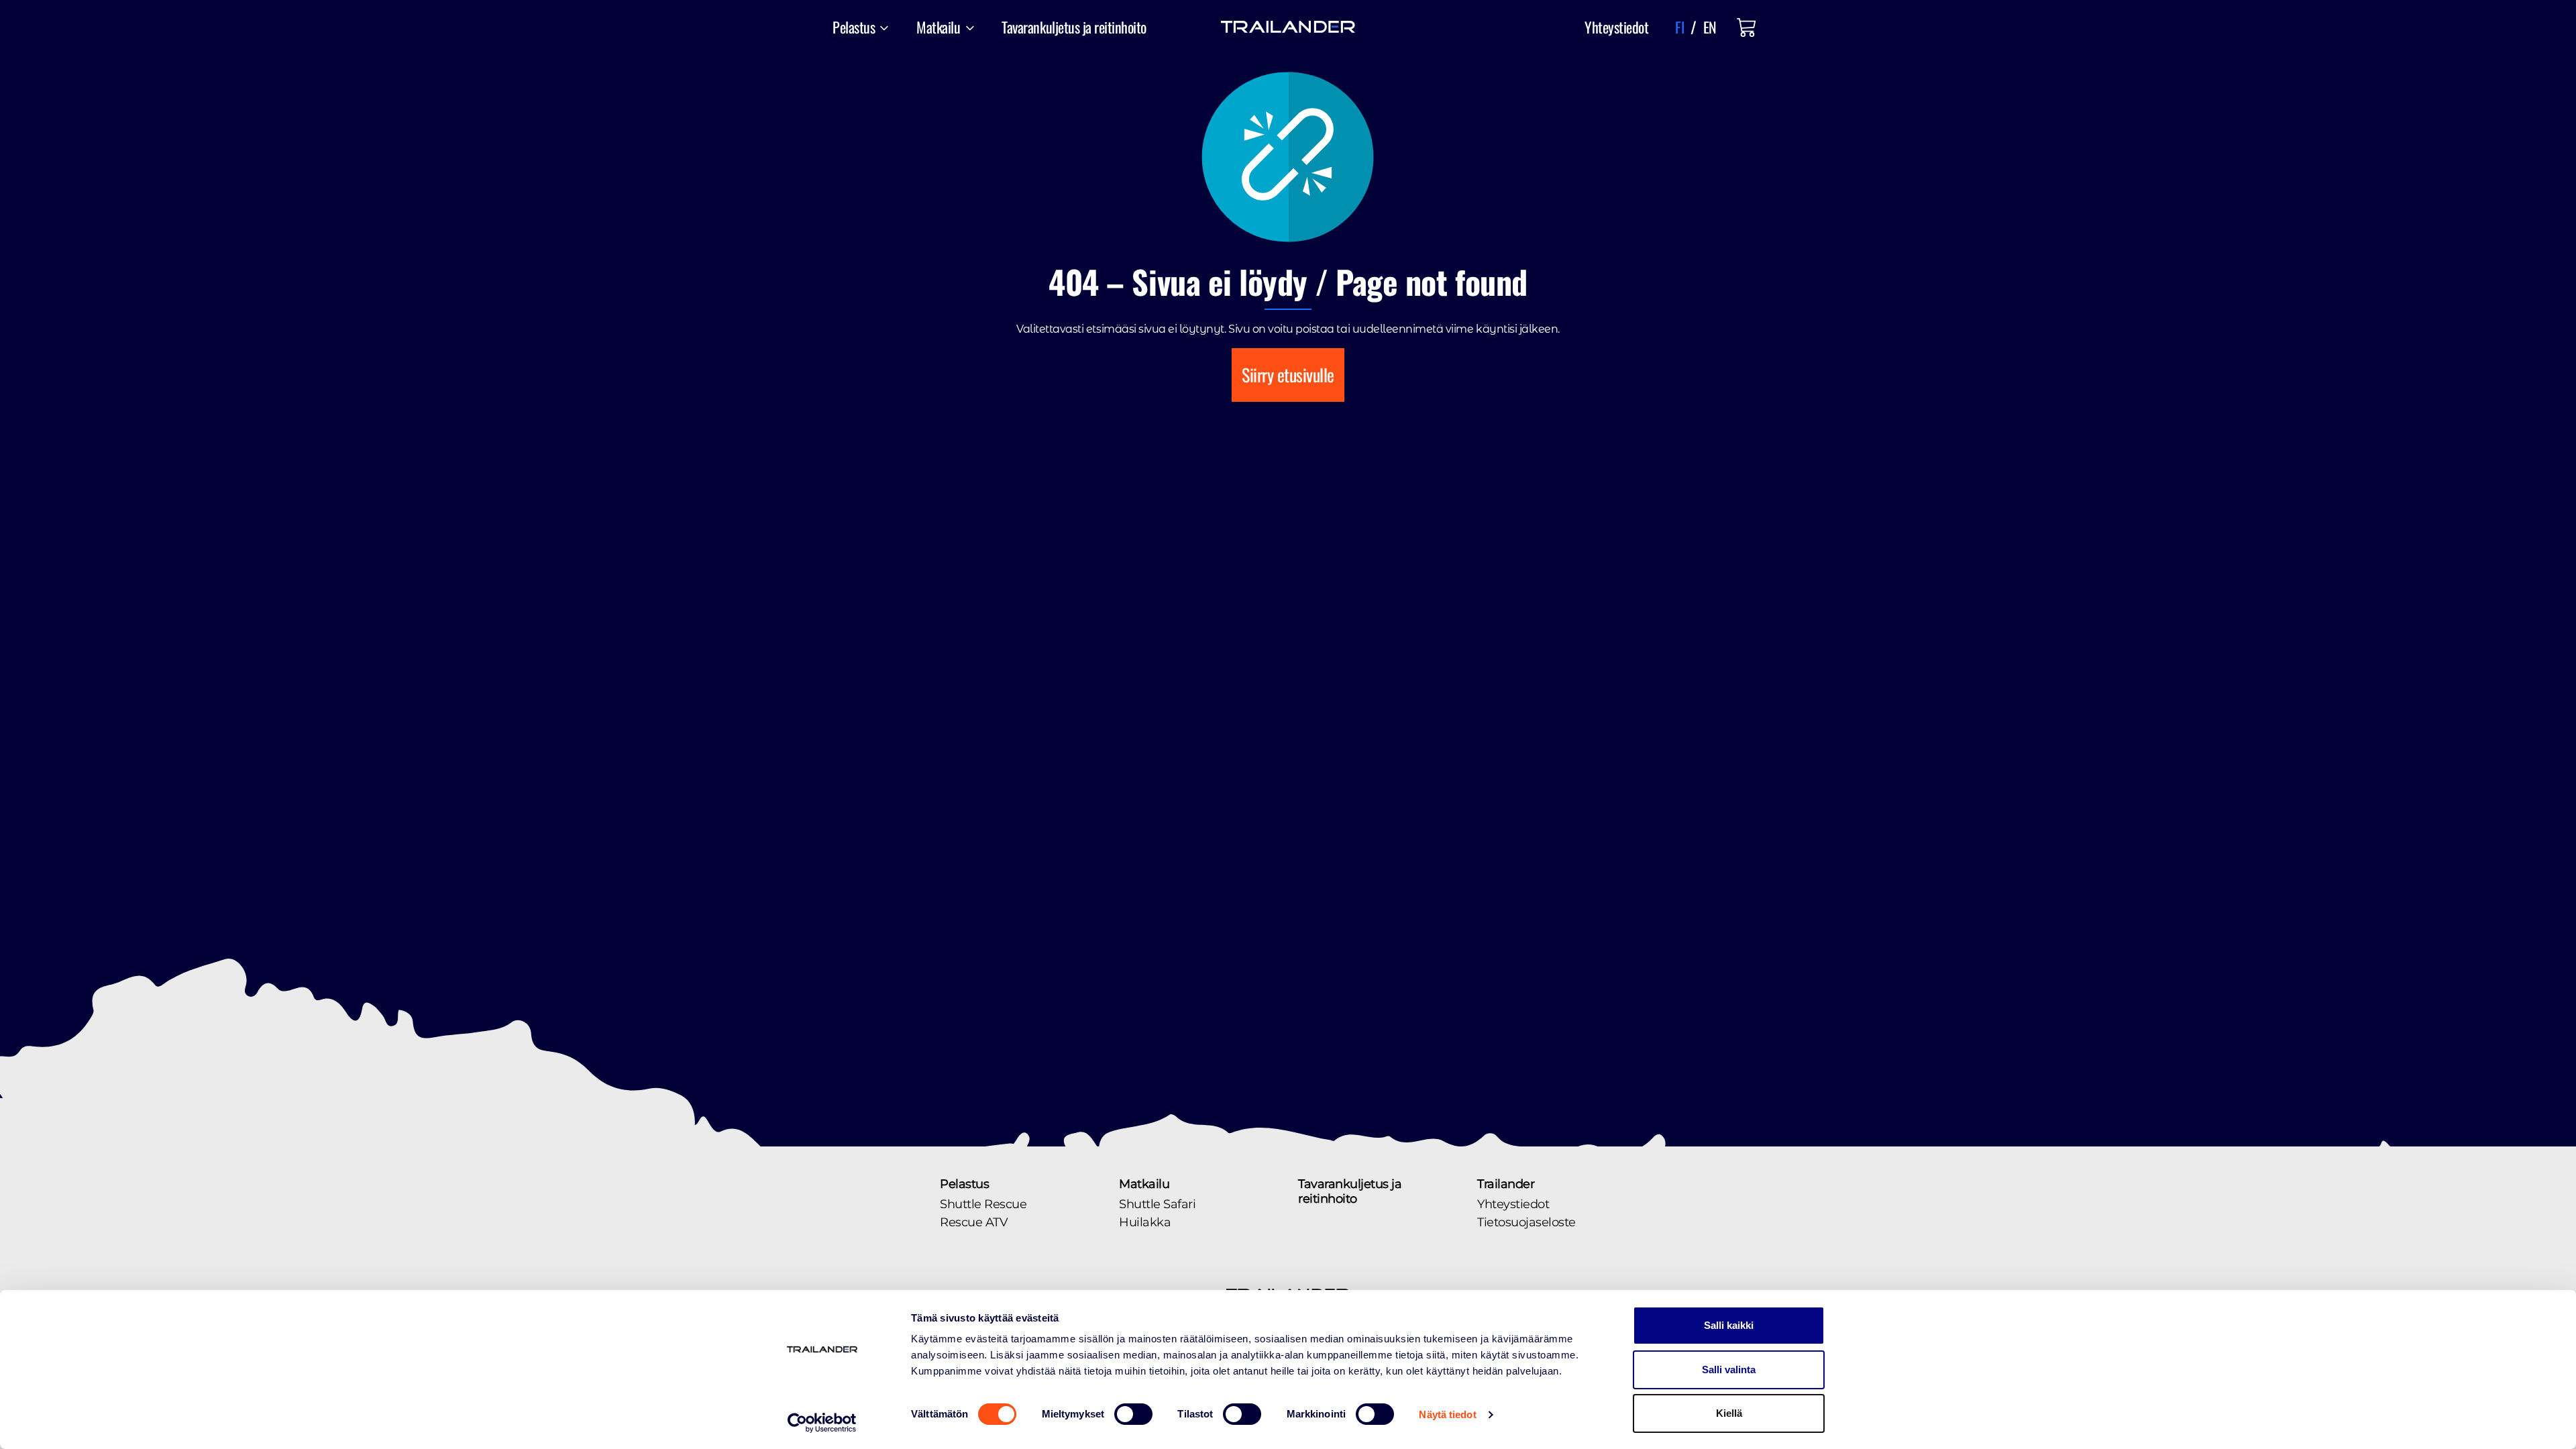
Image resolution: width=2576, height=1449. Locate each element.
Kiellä (1729, 1413)
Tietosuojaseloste (1526, 1222)
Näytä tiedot (1447, 1414)
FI (1679, 27)
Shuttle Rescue (983, 1204)
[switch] (1133, 1414)
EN (1710, 27)
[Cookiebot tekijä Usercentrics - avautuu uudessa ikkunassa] (822, 1423)
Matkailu (1144, 1184)
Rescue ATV (974, 1222)
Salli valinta (1729, 1370)
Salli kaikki (1729, 1325)
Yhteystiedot (1616, 27)
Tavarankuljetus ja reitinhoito (1074, 27)
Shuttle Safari (1157, 1204)
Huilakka (1145, 1222)
